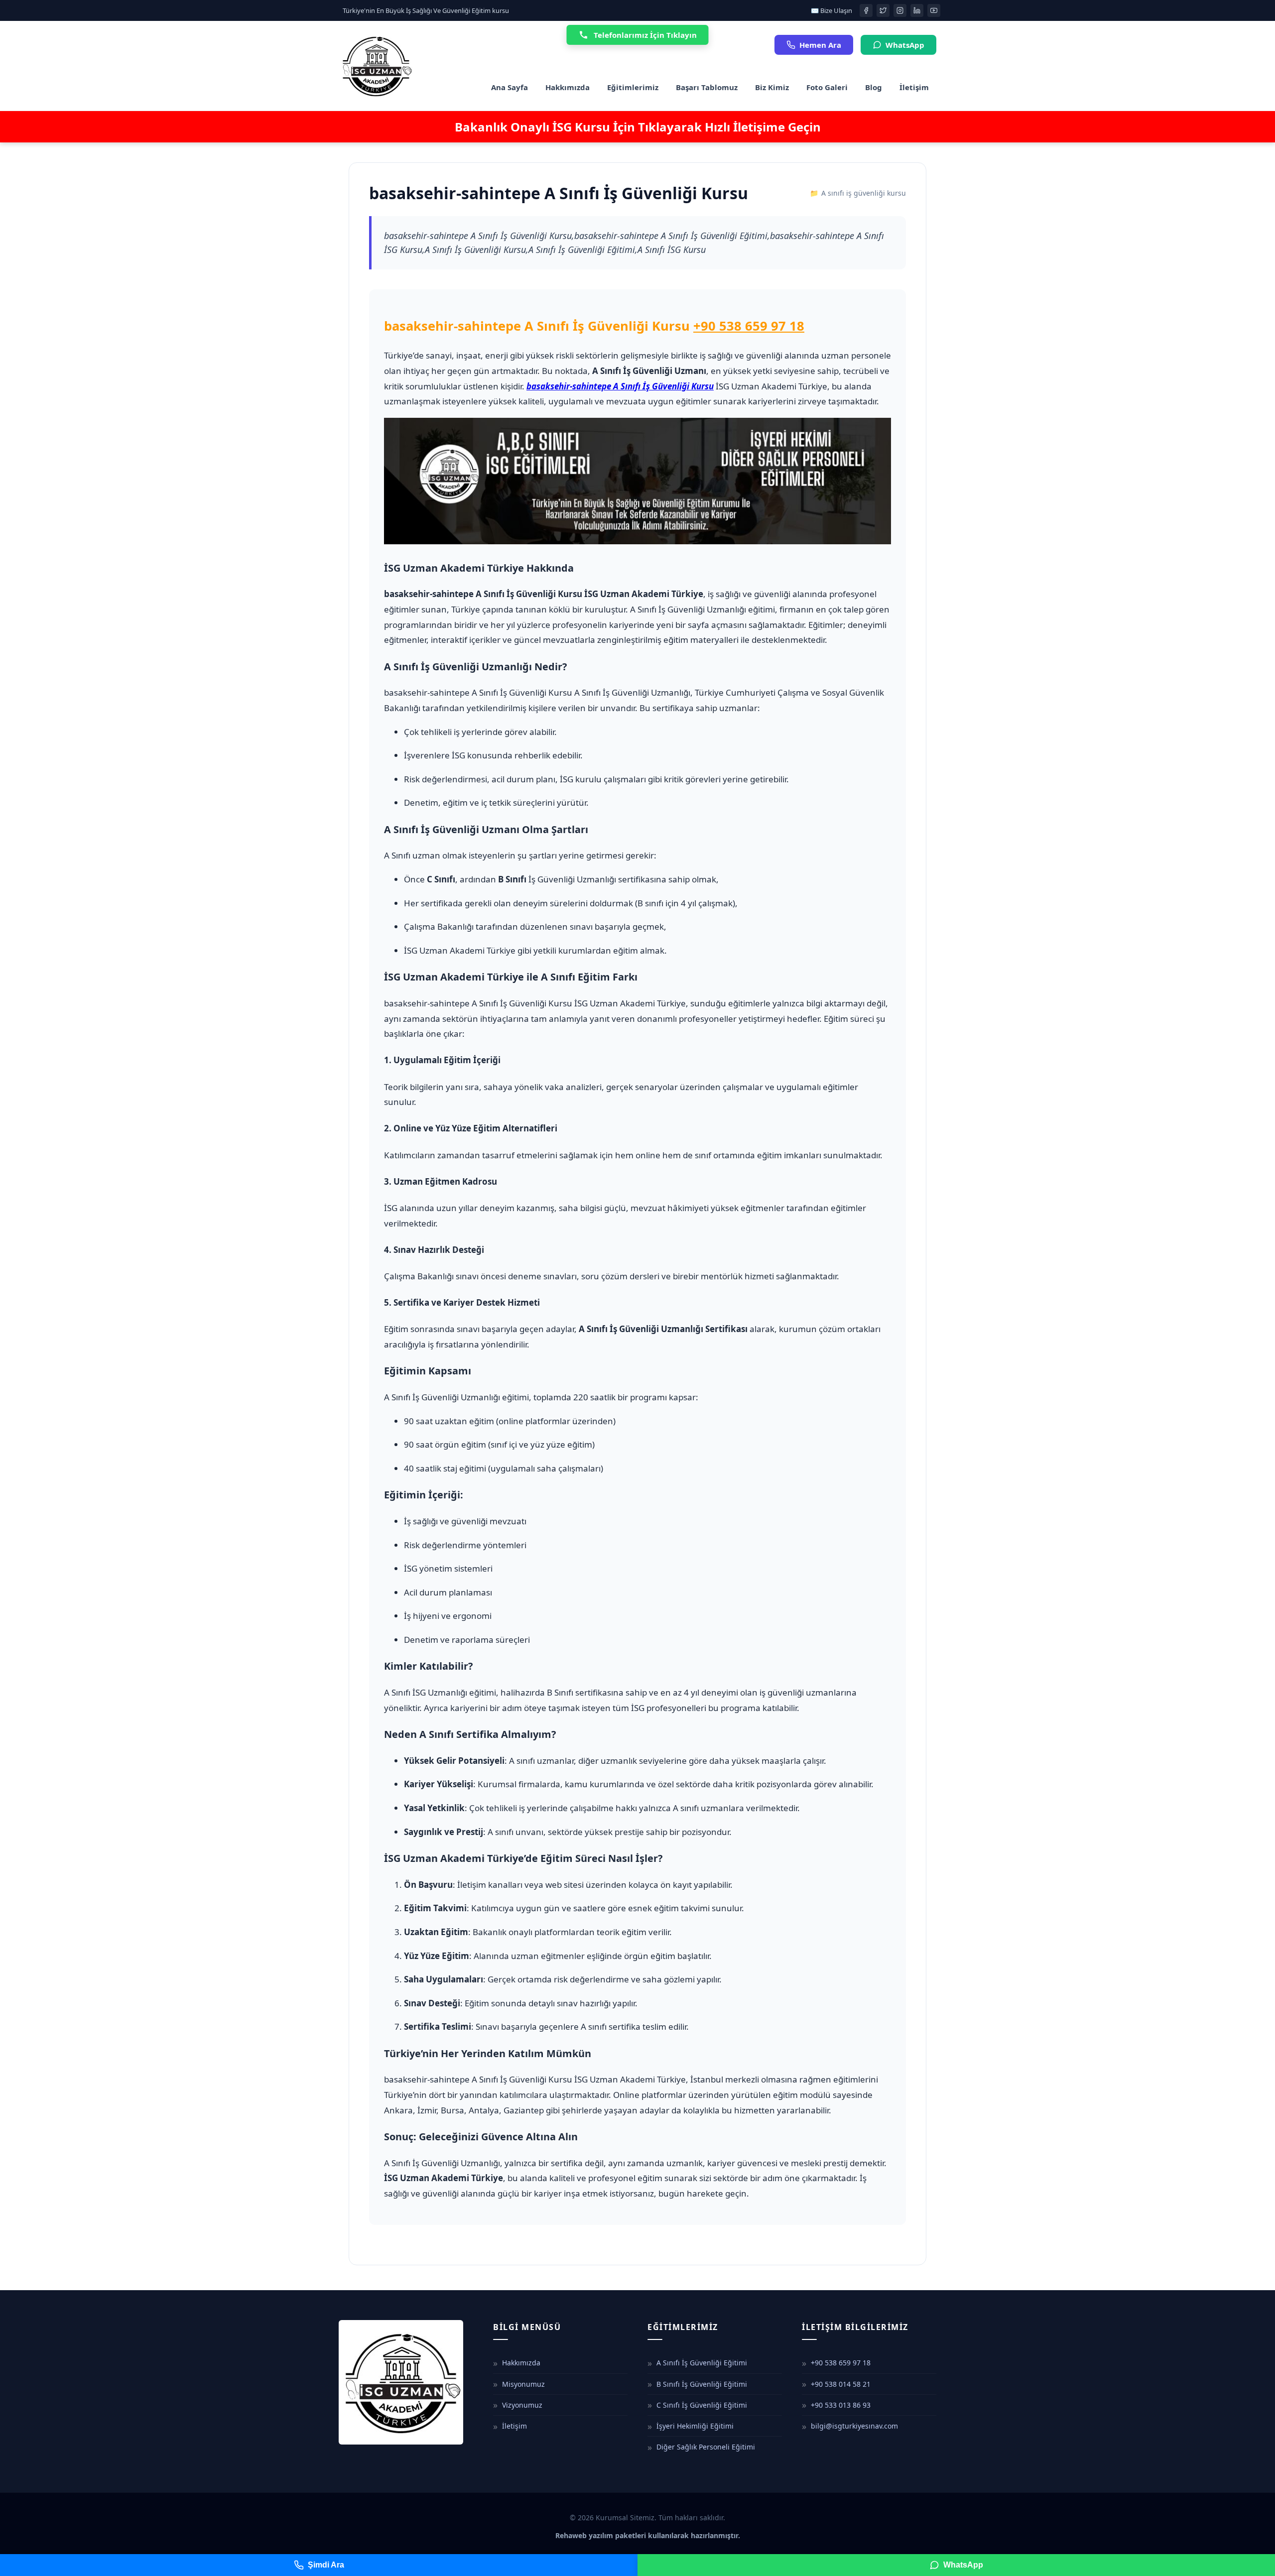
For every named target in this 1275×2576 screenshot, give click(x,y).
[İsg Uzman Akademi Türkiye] (376, 66)
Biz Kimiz (772, 87)
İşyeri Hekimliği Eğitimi (695, 2426)
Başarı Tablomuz (707, 87)
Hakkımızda (568, 87)
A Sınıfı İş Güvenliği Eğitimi (702, 2363)
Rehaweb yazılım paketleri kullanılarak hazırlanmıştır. (648, 2535)
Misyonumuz (523, 2384)
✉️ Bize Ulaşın (831, 10)
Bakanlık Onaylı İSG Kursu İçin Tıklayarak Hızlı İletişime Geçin (638, 127)
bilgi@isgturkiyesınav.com (854, 2426)
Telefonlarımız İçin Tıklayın (645, 35)
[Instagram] (900, 10)
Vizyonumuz (522, 2405)
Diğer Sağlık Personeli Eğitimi (706, 2447)
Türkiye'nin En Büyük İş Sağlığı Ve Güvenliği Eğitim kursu (426, 10)
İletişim (914, 87)
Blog (874, 87)
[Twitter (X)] (883, 10)
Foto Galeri (827, 87)
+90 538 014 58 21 (841, 2384)
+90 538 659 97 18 (749, 326)
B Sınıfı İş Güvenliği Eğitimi (702, 2384)
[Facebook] (866, 10)
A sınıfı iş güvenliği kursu (864, 193)
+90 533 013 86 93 (841, 2405)
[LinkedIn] (917, 10)
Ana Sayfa (510, 87)
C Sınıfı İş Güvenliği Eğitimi (702, 2405)
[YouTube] (934, 10)
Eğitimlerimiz (633, 87)
